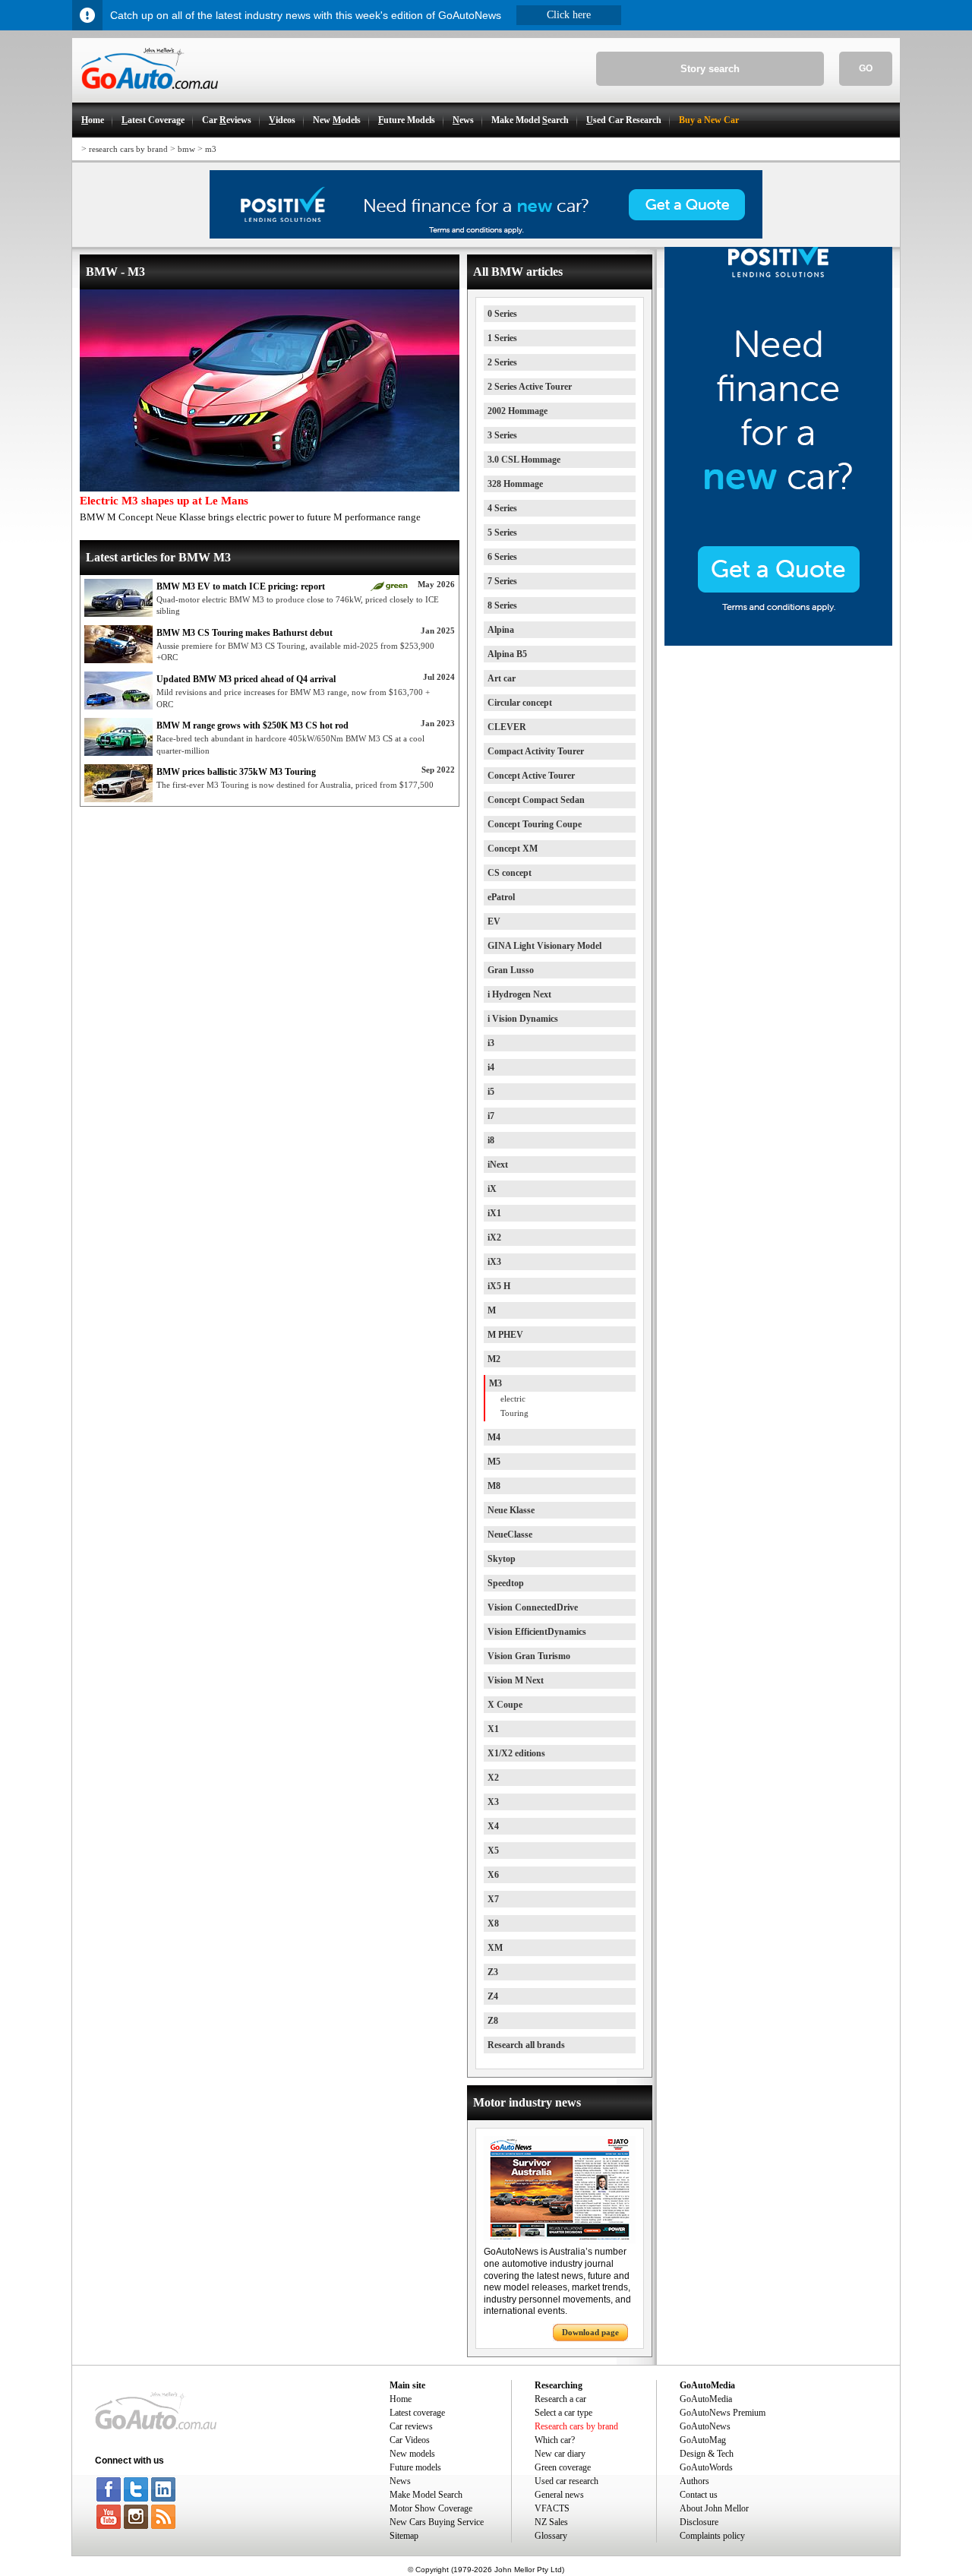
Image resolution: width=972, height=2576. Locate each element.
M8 (494, 1486)
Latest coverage (417, 2413)
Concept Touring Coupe (535, 824)
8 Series (502, 605)
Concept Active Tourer (531, 776)
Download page (590, 2332)
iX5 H (499, 1286)
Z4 (493, 1996)
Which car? (555, 2440)
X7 (493, 1899)
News (400, 2481)
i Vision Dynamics (523, 1019)
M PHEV (505, 1335)
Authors (694, 2481)
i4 (491, 1067)
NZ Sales (551, 2522)
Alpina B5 (507, 654)
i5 (491, 1092)
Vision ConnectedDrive (533, 1607)
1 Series (502, 338)
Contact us (699, 2495)
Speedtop (506, 1583)
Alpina (501, 630)
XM (495, 1948)
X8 (493, 1923)
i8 (491, 1140)
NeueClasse (510, 1535)
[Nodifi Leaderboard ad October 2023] (486, 235)
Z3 (493, 1972)
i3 (491, 1043)
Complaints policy (712, 2536)
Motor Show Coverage (431, 2508)
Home (401, 2399)
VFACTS (552, 2508)
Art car (502, 678)
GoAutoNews (705, 2426)
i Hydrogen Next (519, 994)
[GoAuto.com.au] (145, 96)
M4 (494, 1437)
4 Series (502, 508)
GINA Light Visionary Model (544, 946)
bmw (186, 149)
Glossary (551, 2536)
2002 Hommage (518, 411)
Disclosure (699, 2522)
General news (559, 2495)
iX (492, 1189)
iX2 (494, 1237)
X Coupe (505, 1705)
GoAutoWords (706, 2467)
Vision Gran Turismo (529, 1656)
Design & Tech (707, 2454)
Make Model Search (426, 2495)
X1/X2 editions (516, 1753)
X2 (493, 1778)
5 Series (502, 533)
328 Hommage (515, 484)
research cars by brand (128, 149)
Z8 (493, 2021)
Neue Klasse (511, 1510)
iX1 (494, 1213)
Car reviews (411, 2426)
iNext (498, 1165)
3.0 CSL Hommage (524, 460)
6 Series (502, 557)
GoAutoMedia (706, 2399)
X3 (493, 1802)
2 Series (502, 362)
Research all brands (526, 2045)
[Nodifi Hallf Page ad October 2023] (778, 643)
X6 (493, 1875)
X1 (493, 1729)
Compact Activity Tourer (536, 751)
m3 (211, 149)
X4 (493, 1826)
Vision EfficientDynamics (537, 1632)
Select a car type (563, 2413)
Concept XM (513, 849)
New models (412, 2454)
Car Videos (410, 2440)
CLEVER (507, 727)
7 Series (502, 581)
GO (866, 68)
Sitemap (404, 2536)
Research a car (560, 2399)
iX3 (494, 1262)
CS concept (510, 873)
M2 (494, 1359)
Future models (415, 2467)
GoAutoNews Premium (723, 2413)
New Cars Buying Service (437, 2522)
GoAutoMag (703, 2440)
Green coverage (563, 2467)
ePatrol (501, 897)
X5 (493, 1851)
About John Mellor (714, 2508)
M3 (495, 1383)
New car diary (560, 2454)
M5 (494, 1462)
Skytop (502, 1559)
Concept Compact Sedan (536, 800)
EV (494, 921)
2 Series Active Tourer (530, 387)
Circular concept (520, 703)
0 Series (502, 314)
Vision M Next (516, 1680)
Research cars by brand (576, 2426)
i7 (491, 1116)
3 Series (502, 435)
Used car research (566, 2481)
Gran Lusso (511, 970)
